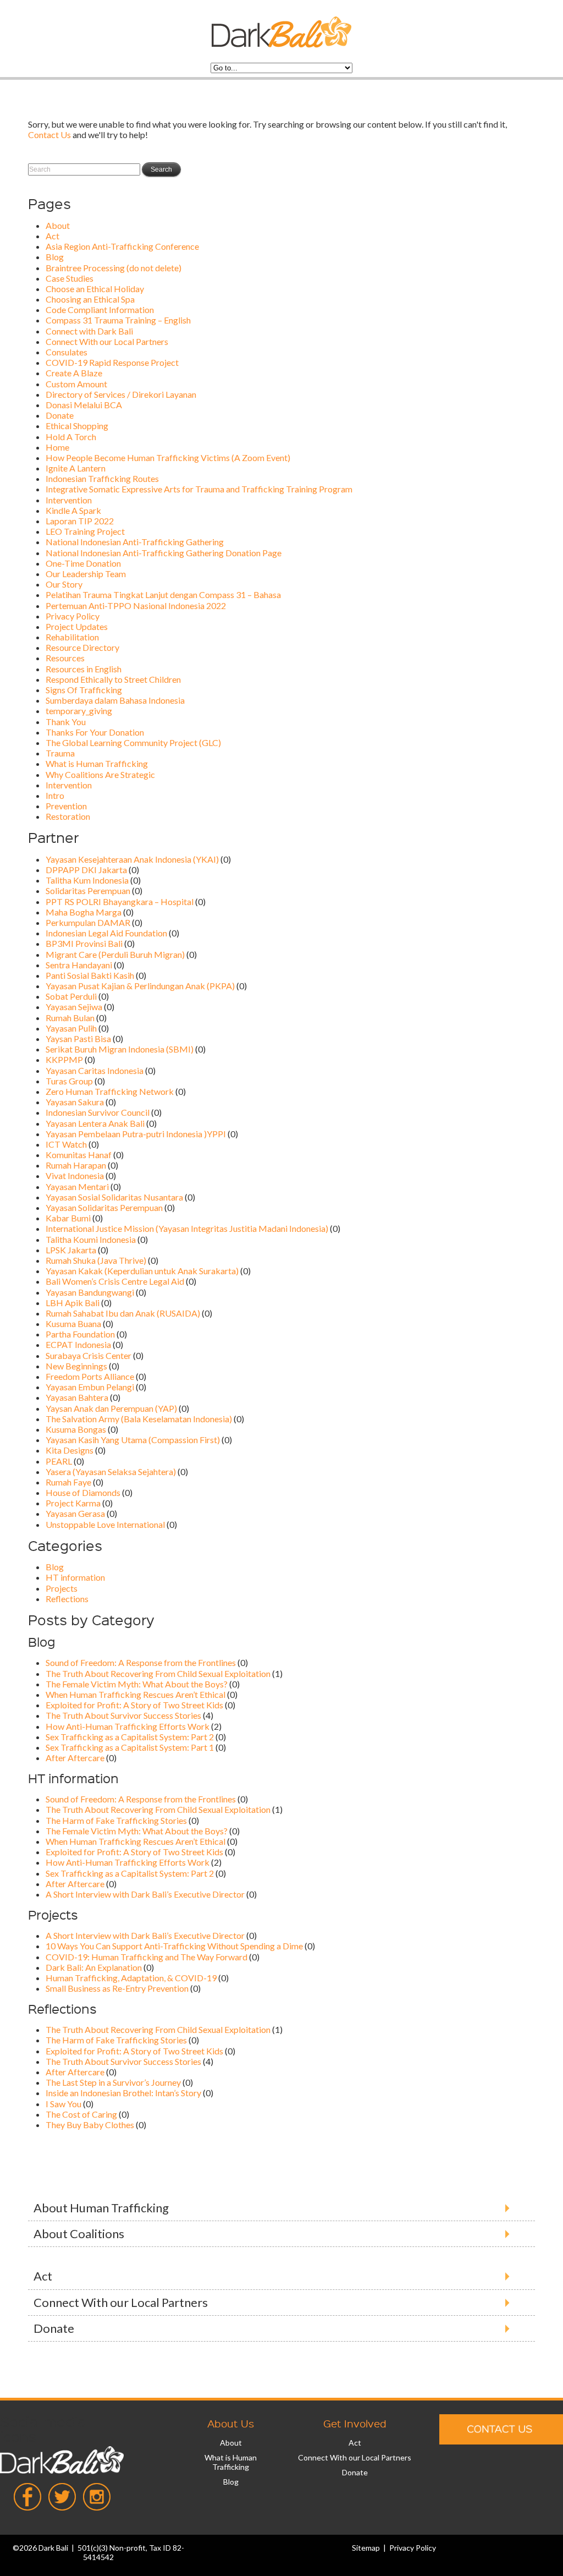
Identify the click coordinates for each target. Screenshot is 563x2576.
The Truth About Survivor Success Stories (123, 1715)
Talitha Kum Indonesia (87, 880)
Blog (55, 257)
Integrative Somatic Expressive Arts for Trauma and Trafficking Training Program (199, 489)
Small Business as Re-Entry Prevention (117, 1988)
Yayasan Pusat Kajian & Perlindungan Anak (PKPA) (140, 986)
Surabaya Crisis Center (89, 1355)
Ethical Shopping (77, 426)
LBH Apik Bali (73, 1303)
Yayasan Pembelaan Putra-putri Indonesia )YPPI (136, 1134)
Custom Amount (76, 384)
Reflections (67, 1599)
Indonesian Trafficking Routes (102, 478)
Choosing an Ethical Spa (90, 299)
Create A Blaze (74, 373)
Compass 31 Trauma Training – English (118, 320)
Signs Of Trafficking (84, 690)
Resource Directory (82, 647)
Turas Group (69, 1081)
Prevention (66, 806)
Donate (60, 415)
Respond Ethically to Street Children (113, 679)
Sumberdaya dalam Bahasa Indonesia (115, 700)
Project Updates (77, 626)
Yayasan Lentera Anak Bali (95, 1123)
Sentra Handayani (79, 965)
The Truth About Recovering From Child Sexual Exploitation (158, 1673)
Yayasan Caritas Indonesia (95, 1070)
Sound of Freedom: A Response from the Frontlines (141, 1662)
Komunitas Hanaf (79, 1155)
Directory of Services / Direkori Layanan (121, 394)
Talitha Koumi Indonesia (91, 1239)
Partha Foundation (80, 1334)
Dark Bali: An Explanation (94, 1967)
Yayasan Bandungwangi (90, 1292)
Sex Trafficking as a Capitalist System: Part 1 (130, 1747)
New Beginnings (76, 1366)
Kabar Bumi (68, 1218)
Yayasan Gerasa (75, 1513)
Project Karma (73, 1503)
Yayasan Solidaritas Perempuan (104, 1207)
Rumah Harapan (76, 1165)
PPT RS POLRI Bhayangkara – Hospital (120, 901)
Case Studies (70, 278)
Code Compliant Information (100, 309)
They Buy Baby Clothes (90, 2125)
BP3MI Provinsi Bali (84, 943)
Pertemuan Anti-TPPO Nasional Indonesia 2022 (136, 605)
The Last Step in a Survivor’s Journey (113, 2082)
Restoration (68, 816)
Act (53, 236)
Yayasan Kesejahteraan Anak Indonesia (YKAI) (132, 859)
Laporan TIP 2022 (80, 521)
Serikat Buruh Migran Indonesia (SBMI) (120, 1049)
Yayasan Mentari (77, 1186)
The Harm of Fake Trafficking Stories (116, 1820)
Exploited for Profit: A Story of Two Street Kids (134, 1705)
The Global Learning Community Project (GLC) (133, 742)
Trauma (60, 753)
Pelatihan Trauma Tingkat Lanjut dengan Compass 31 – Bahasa (163, 594)
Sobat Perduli (71, 996)
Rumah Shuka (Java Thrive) (96, 1260)
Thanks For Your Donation (95, 732)
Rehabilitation (72, 637)
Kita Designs (70, 1450)
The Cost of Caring (81, 2114)
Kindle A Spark (73, 510)
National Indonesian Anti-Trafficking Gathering (135, 542)
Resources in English (84, 669)
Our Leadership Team (86, 574)
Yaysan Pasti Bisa (78, 1038)
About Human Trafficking (101, 2208)
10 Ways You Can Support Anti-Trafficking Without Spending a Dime (174, 1946)
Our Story (64, 584)
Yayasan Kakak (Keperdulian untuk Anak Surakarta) (142, 1271)
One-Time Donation (83, 563)
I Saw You (64, 2104)
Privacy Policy (73, 616)
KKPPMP (64, 1059)
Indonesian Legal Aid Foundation (106, 933)
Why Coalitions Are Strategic (100, 774)
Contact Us (49, 135)
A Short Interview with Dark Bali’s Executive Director (145, 1894)
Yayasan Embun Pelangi (90, 1387)
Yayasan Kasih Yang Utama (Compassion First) (133, 1440)
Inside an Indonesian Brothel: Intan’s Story (123, 2093)
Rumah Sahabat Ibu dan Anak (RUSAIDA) (123, 1313)
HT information (75, 1577)
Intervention (69, 500)
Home (57, 447)
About (58, 225)
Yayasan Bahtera (77, 1397)
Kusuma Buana (73, 1323)
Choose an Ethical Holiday (95, 289)
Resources (65, 658)
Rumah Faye (68, 1482)
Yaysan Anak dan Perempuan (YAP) (111, 1408)
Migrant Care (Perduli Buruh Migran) (115, 954)
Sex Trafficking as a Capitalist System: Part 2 (130, 1737)
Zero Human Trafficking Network (110, 1091)
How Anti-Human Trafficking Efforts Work (128, 1726)
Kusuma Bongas (76, 1429)
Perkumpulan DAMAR (88, 922)
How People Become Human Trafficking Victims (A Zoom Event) (168, 457)
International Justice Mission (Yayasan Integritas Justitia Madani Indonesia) (187, 1228)
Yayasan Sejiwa (74, 1007)
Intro (55, 795)
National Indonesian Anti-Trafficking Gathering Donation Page (164, 553)
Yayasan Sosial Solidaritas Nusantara (114, 1197)
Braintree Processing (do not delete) (114, 268)
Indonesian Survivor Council (98, 1112)
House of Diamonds (83, 1492)
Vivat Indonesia (75, 1175)
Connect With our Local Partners (107, 341)
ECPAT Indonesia (78, 1344)
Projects (62, 1588)
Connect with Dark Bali (89, 331)
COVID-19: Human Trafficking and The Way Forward (147, 1957)
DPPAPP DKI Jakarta (86, 870)
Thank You (66, 722)
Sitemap (366, 2548)
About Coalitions (79, 2234)
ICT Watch (66, 1144)
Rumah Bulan (70, 1018)
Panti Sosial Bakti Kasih (90, 975)
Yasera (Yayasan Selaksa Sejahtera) (111, 1471)
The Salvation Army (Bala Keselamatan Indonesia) (139, 1419)
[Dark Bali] (281, 44)
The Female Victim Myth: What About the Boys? (137, 1684)
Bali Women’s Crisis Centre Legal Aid (115, 1281)
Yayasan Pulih (71, 1028)
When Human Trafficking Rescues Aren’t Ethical (136, 1694)
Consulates (67, 352)
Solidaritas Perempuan (88, 890)
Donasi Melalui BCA (84, 405)
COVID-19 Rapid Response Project (112, 362)
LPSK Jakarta (71, 1250)
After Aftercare (75, 1758)
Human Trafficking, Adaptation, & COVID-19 (131, 1978)
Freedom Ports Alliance (90, 1376)
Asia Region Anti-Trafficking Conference (122, 246)
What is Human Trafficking (97, 763)
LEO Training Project (85, 531)
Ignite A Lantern (76, 468)
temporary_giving (79, 711)
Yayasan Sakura (75, 1102)
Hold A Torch (71, 437)
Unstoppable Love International (105, 1524)
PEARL (59, 1461)
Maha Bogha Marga (84, 912)
